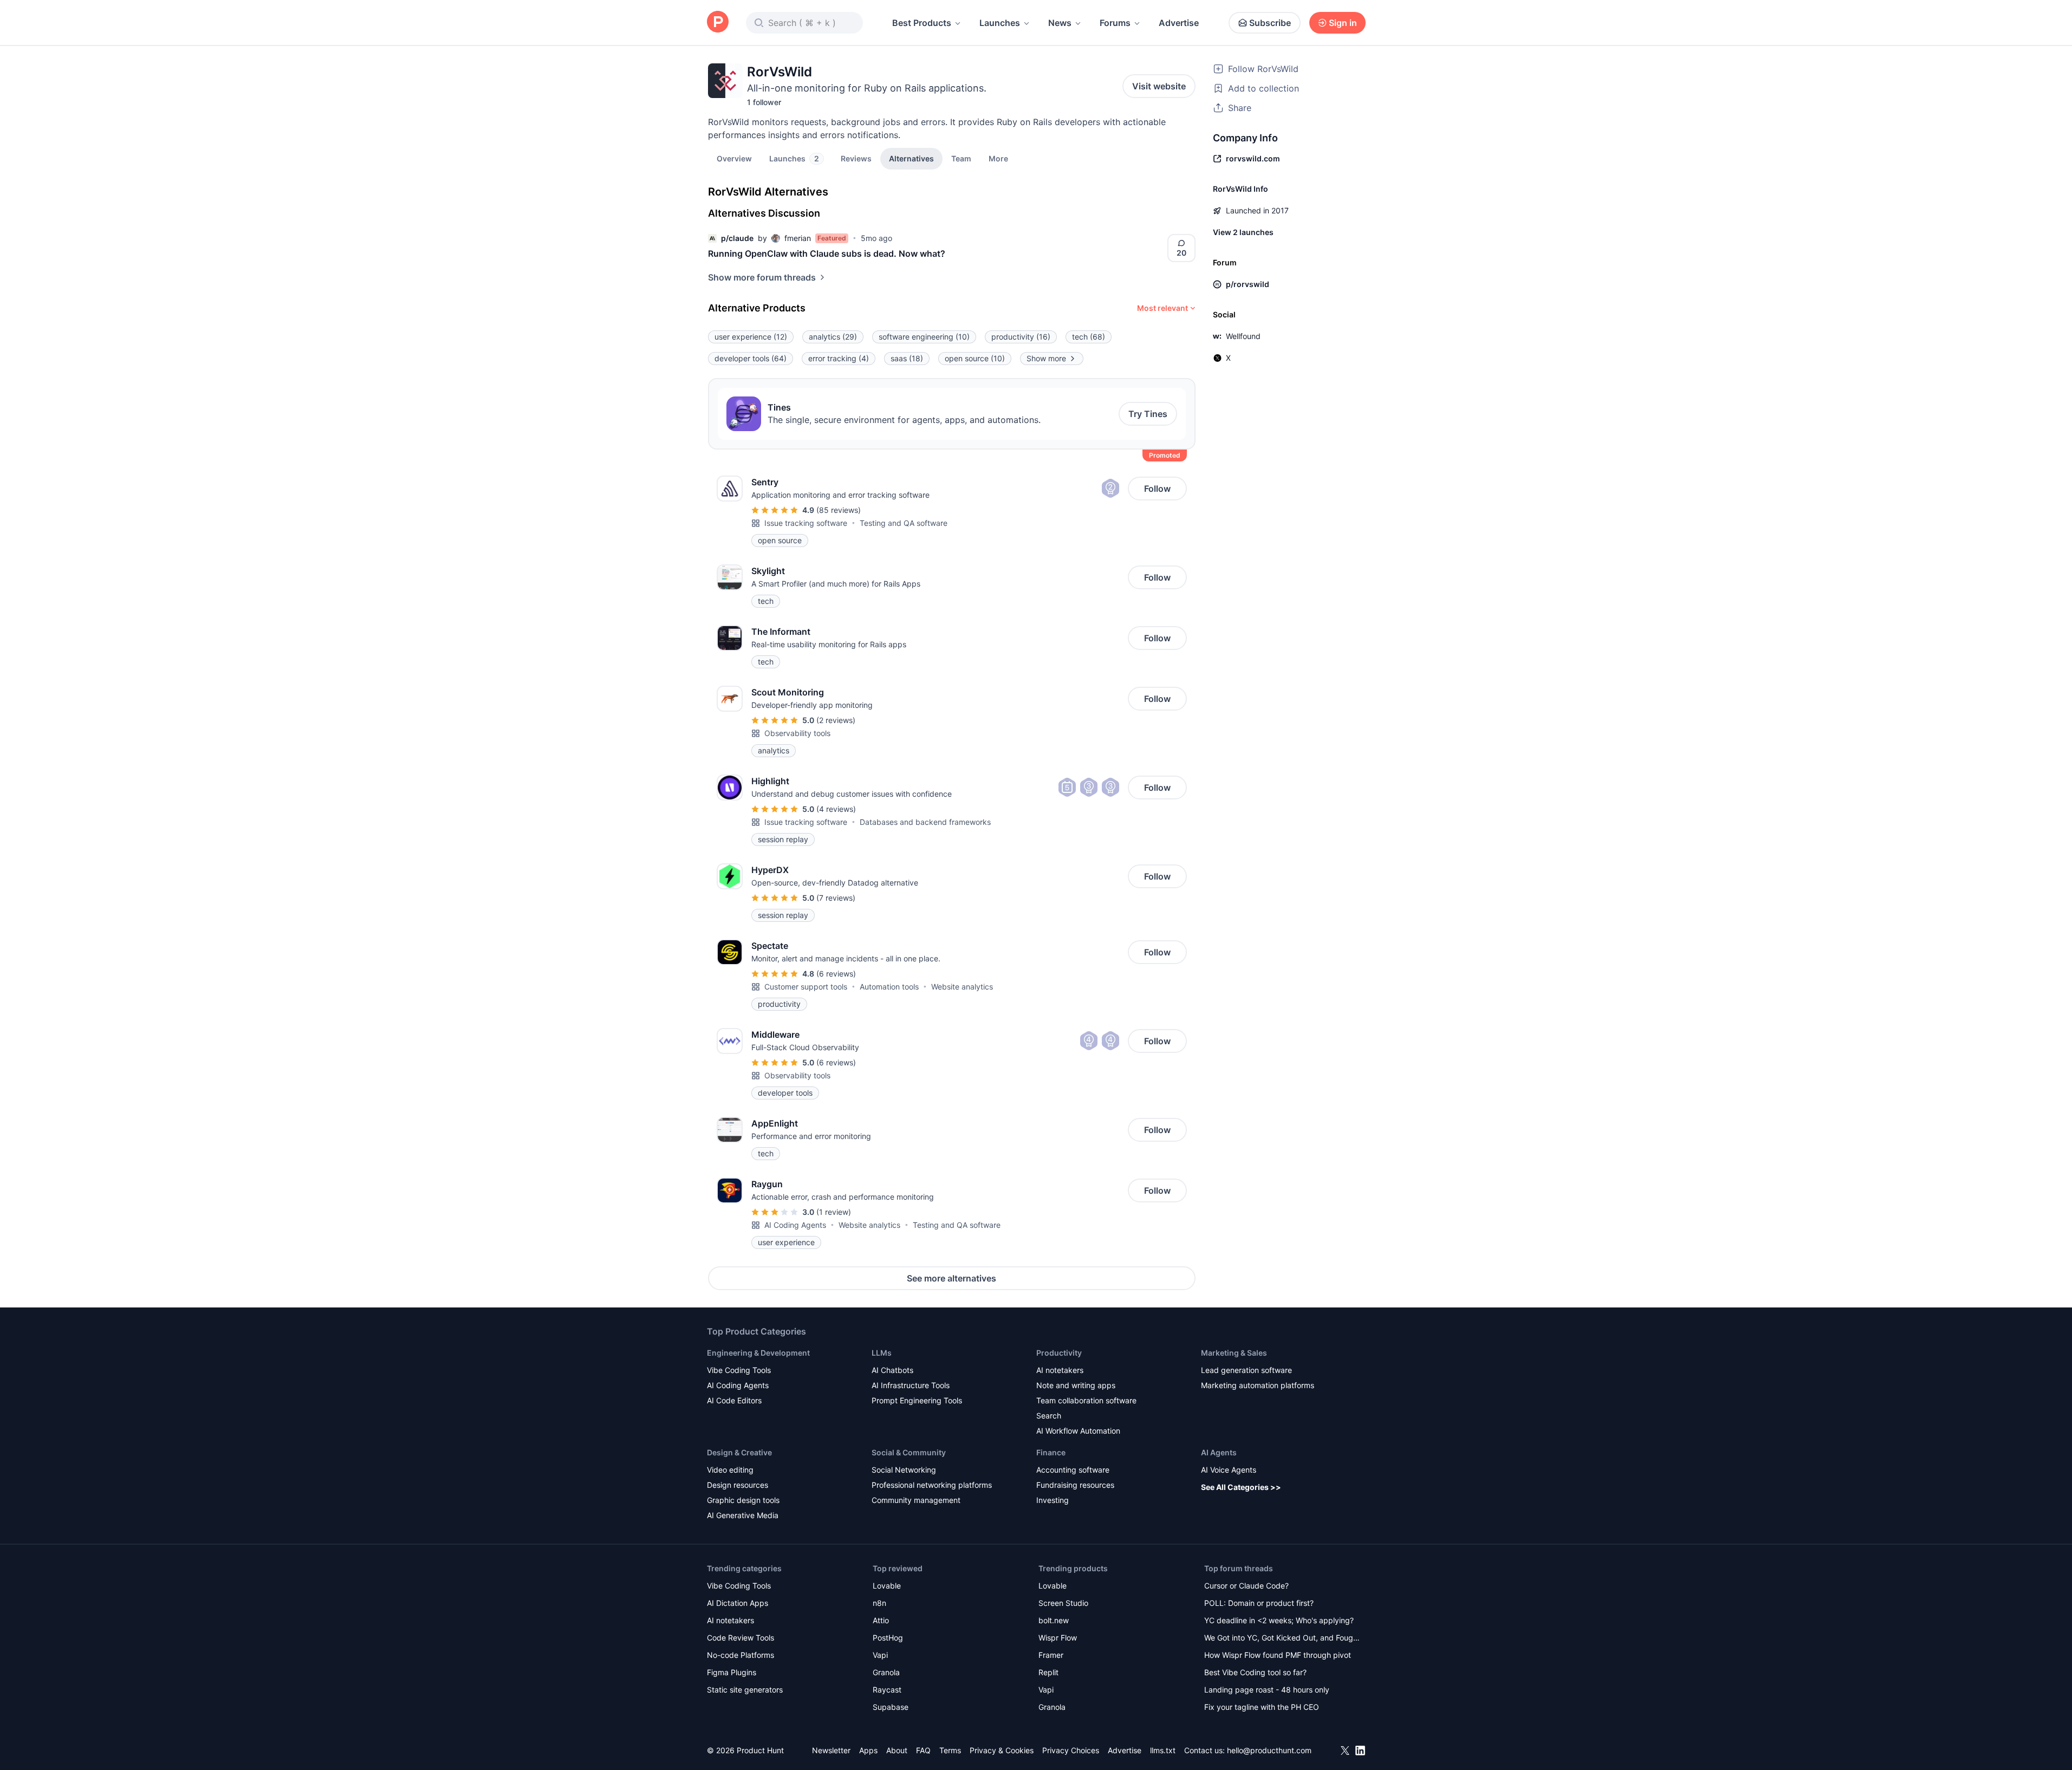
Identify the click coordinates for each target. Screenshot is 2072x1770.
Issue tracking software (806, 523)
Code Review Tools (741, 1638)
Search (1049, 1416)
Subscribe (1270, 23)
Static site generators (745, 1690)
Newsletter (831, 1750)
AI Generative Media (743, 1515)
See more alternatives (951, 1278)
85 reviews (839, 510)
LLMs (882, 1353)
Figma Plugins (732, 1672)
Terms (950, 1750)
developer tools (751, 358)
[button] (998, 158)
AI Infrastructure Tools (911, 1385)
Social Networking (904, 1470)
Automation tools (889, 987)
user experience (751, 337)
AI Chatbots (892, 1370)
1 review (834, 1212)
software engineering (924, 337)
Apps (868, 1750)
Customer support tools (806, 987)
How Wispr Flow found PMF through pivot (1278, 1655)
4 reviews (836, 809)
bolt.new (1054, 1620)
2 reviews (836, 720)
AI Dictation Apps (738, 1603)
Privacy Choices (1071, 1750)
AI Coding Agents (795, 1225)
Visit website (1159, 86)
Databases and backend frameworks (925, 822)
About (897, 1750)
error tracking (839, 358)
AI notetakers (1060, 1370)
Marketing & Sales (1234, 1353)
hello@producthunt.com (1269, 1750)
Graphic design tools (743, 1500)
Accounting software (1073, 1470)
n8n (879, 1603)
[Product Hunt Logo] (718, 22)
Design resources (738, 1485)
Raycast (887, 1690)
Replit (1048, 1672)
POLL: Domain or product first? (1259, 1603)
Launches (1000, 23)
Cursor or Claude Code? (1246, 1586)
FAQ (923, 1750)
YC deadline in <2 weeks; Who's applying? (1279, 1620)
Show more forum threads (762, 277)
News (1060, 23)
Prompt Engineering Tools (917, 1400)
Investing (1053, 1500)
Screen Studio (1063, 1603)
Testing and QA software (904, 523)
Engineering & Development (758, 1353)
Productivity (1059, 1353)
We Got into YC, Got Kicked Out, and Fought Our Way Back (1282, 1639)
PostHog (888, 1638)
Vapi (880, 1655)
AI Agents (1219, 1452)
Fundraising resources (1075, 1485)
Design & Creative (739, 1452)
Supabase (891, 1707)
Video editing (730, 1470)
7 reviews (836, 898)
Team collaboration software (1086, 1400)
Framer (1051, 1655)
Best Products (922, 23)
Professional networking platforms (932, 1485)
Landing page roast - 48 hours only (1267, 1690)
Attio (881, 1620)
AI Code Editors (734, 1400)
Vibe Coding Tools (739, 1370)
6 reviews (836, 974)
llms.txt (1163, 1750)
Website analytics (962, 987)
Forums (1115, 23)
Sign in (1343, 23)
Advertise (1179, 23)
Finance (1051, 1452)
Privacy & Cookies (1002, 1750)
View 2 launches (1243, 232)
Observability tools (797, 733)
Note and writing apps (1076, 1385)
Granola (886, 1672)
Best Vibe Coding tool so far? (1255, 1672)
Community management (916, 1500)
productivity (1021, 337)
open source (975, 358)
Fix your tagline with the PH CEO (1262, 1707)
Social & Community (909, 1452)
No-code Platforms (741, 1655)
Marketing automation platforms (1258, 1385)
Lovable (887, 1586)
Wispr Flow (1058, 1638)
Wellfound (1243, 336)
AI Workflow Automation (1078, 1431)
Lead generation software (1246, 1370)
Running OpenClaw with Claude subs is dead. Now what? (827, 253)
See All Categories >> (1241, 1487)
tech (1089, 337)
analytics (833, 337)
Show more (1046, 358)
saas (907, 358)
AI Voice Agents (1229, 1470)
